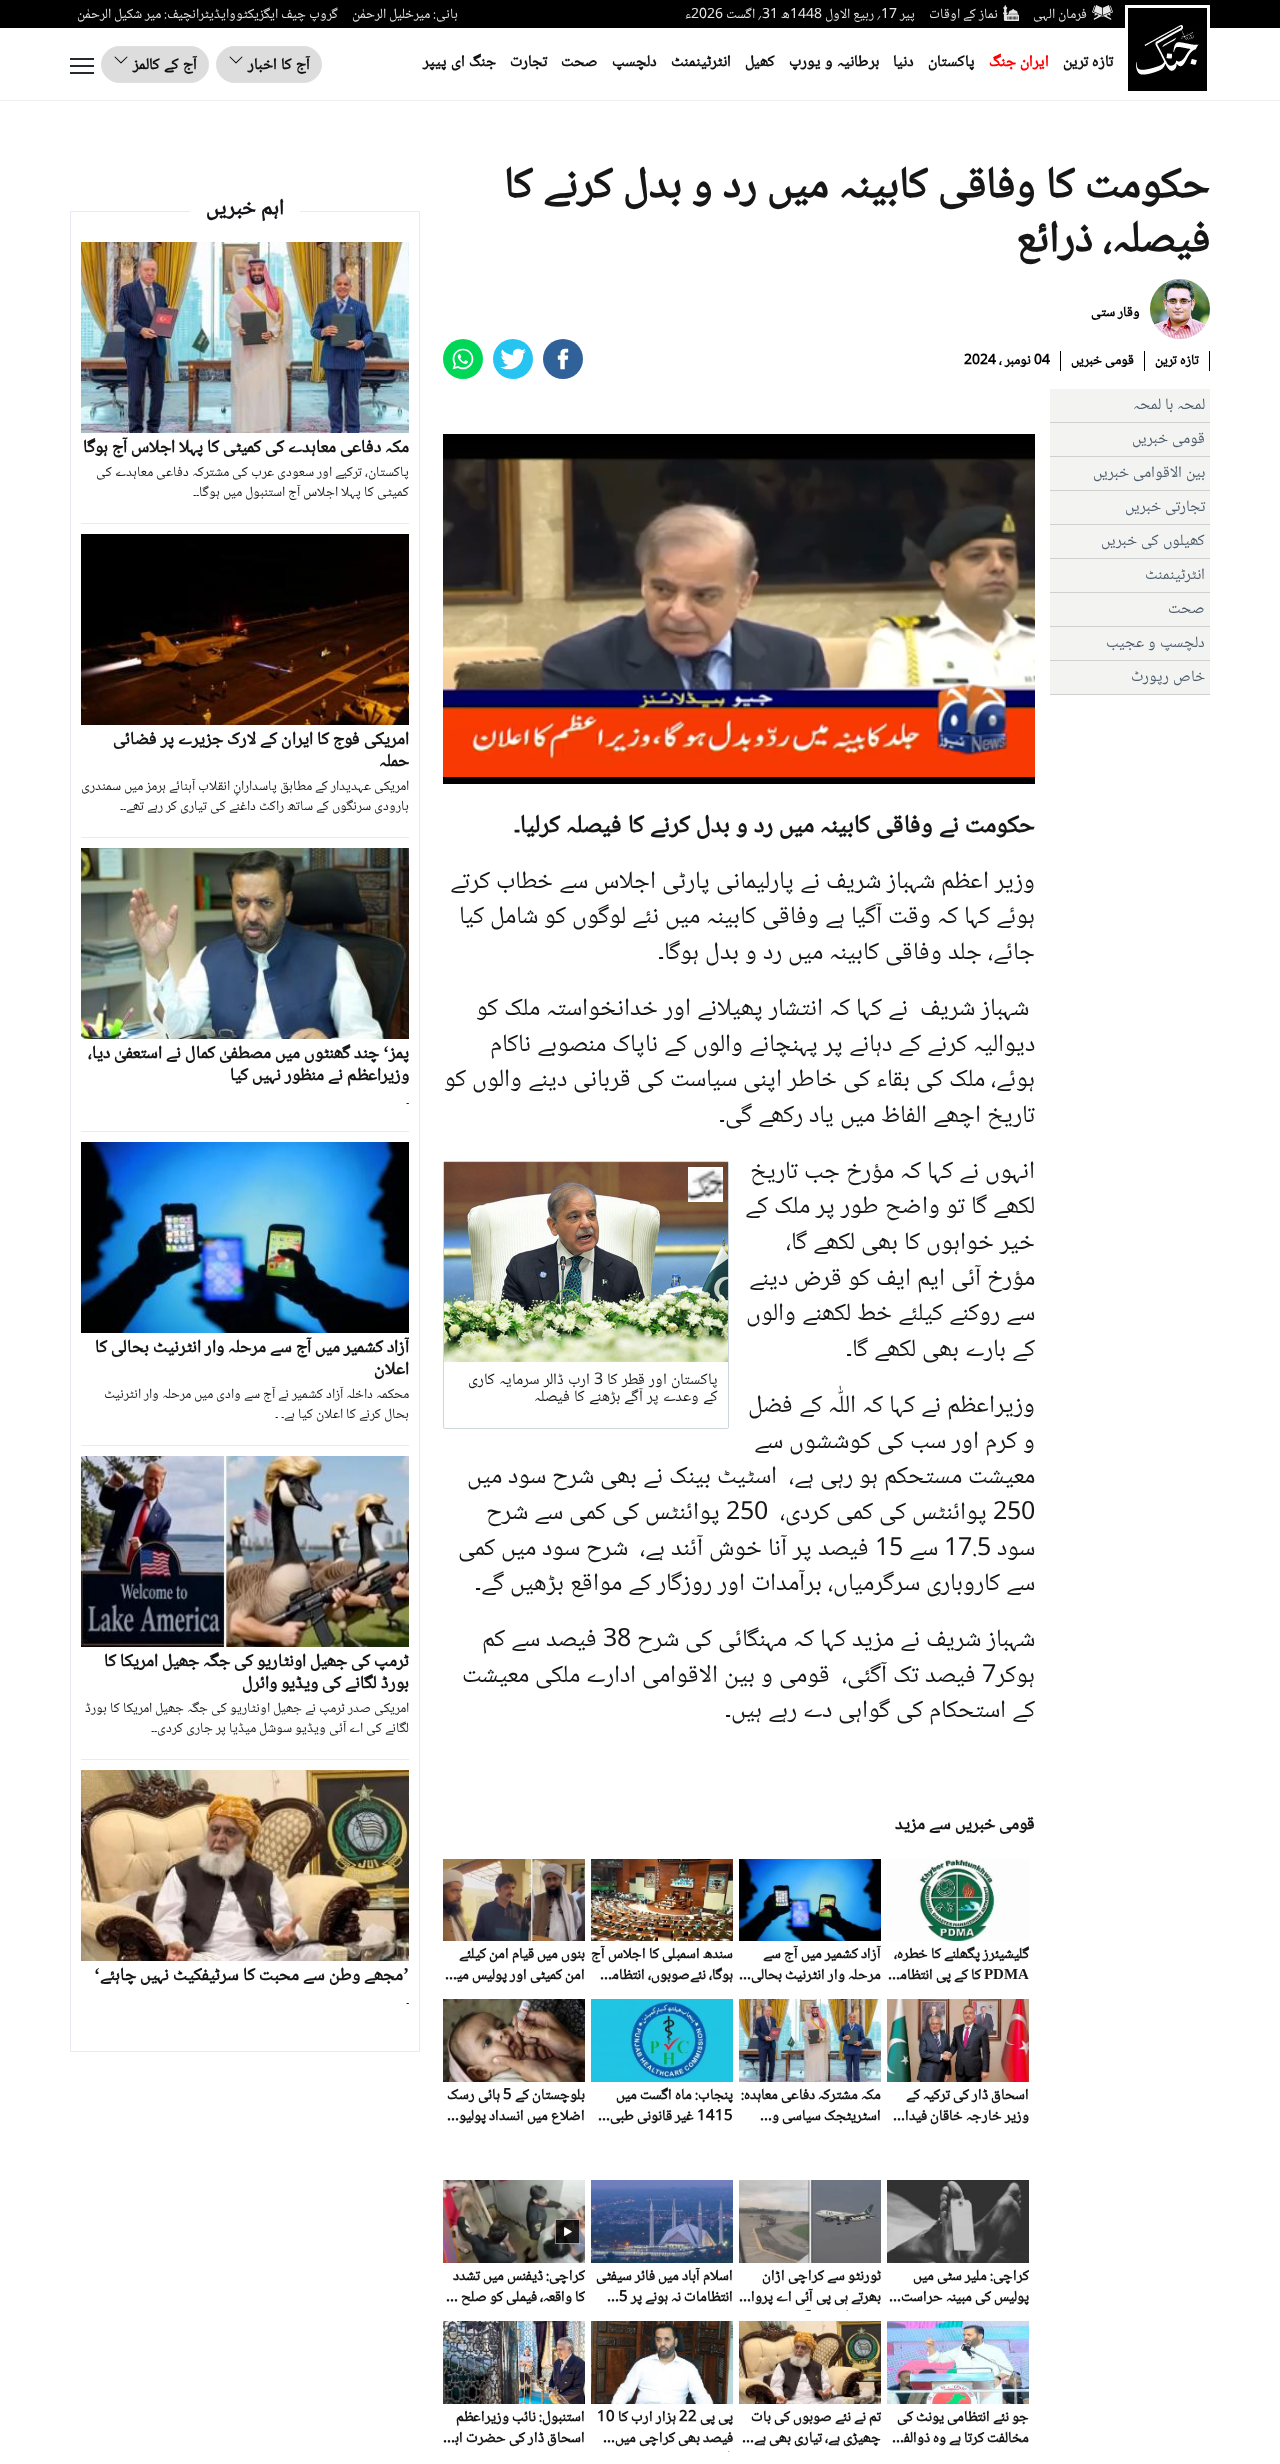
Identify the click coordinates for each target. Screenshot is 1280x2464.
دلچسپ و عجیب (1155, 643)
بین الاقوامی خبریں (1149, 473)
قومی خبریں (1102, 361)
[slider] (736, 769)
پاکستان (951, 62)
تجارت (528, 62)
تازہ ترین (1088, 62)
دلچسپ (634, 62)
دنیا (903, 62)
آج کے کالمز (163, 65)
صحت (579, 62)
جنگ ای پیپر (459, 62)
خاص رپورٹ (1168, 677)
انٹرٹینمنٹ (701, 62)
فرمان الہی (1060, 15)
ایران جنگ (1019, 62)
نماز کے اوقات (963, 15)
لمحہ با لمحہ (1169, 405)
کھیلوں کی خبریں (1153, 541)
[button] (503, 769)
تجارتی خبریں (1165, 507)
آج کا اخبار (277, 65)
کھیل (760, 62)
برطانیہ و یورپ (834, 62)
